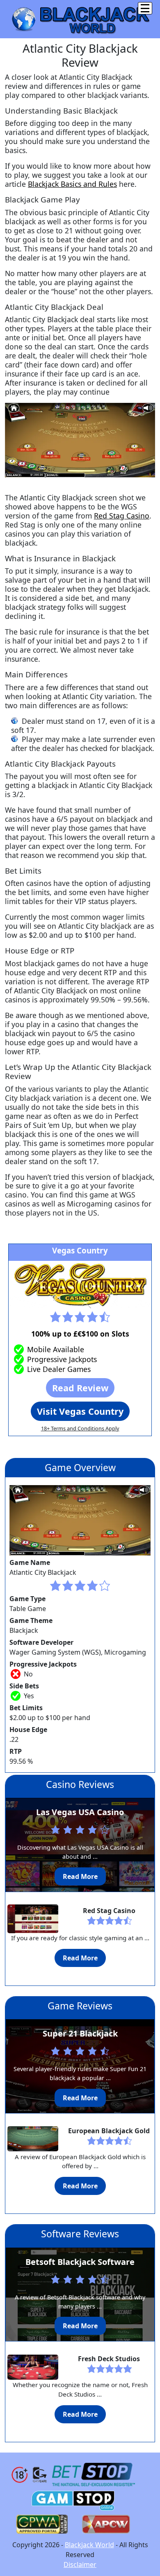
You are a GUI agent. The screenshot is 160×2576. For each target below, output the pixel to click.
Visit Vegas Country (80, 1411)
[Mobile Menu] (145, 8)
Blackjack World (89, 2545)
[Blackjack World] (80, 19)
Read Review (80, 1388)
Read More (80, 1876)
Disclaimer (80, 2564)
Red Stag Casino (122, 516)
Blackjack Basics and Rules (72, 184)
